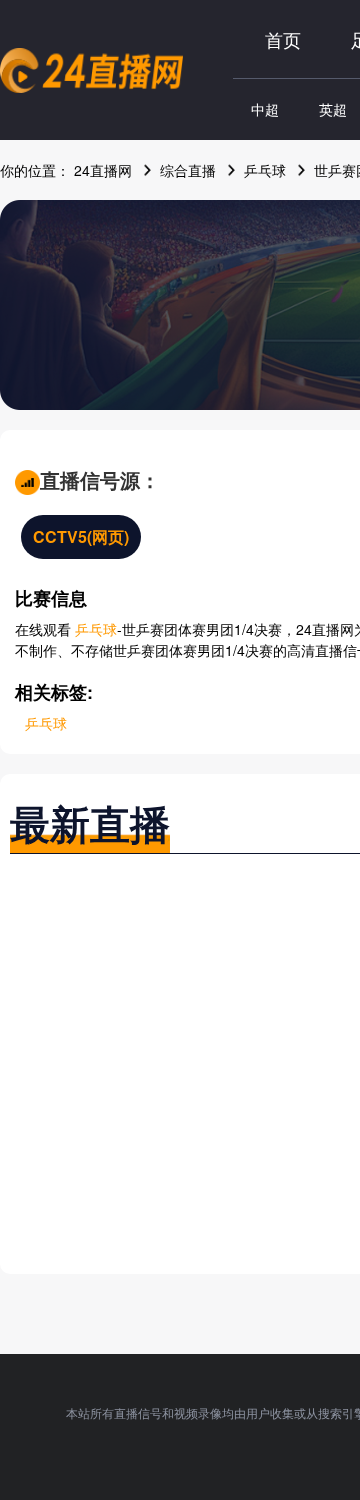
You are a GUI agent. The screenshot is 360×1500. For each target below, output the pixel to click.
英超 (333, 109)
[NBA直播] (91, 70)
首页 (283, 39)
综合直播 (188, 170)
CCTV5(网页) (81, 536)
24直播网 (103, 170)
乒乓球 (265, 170)
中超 (265, 109)
